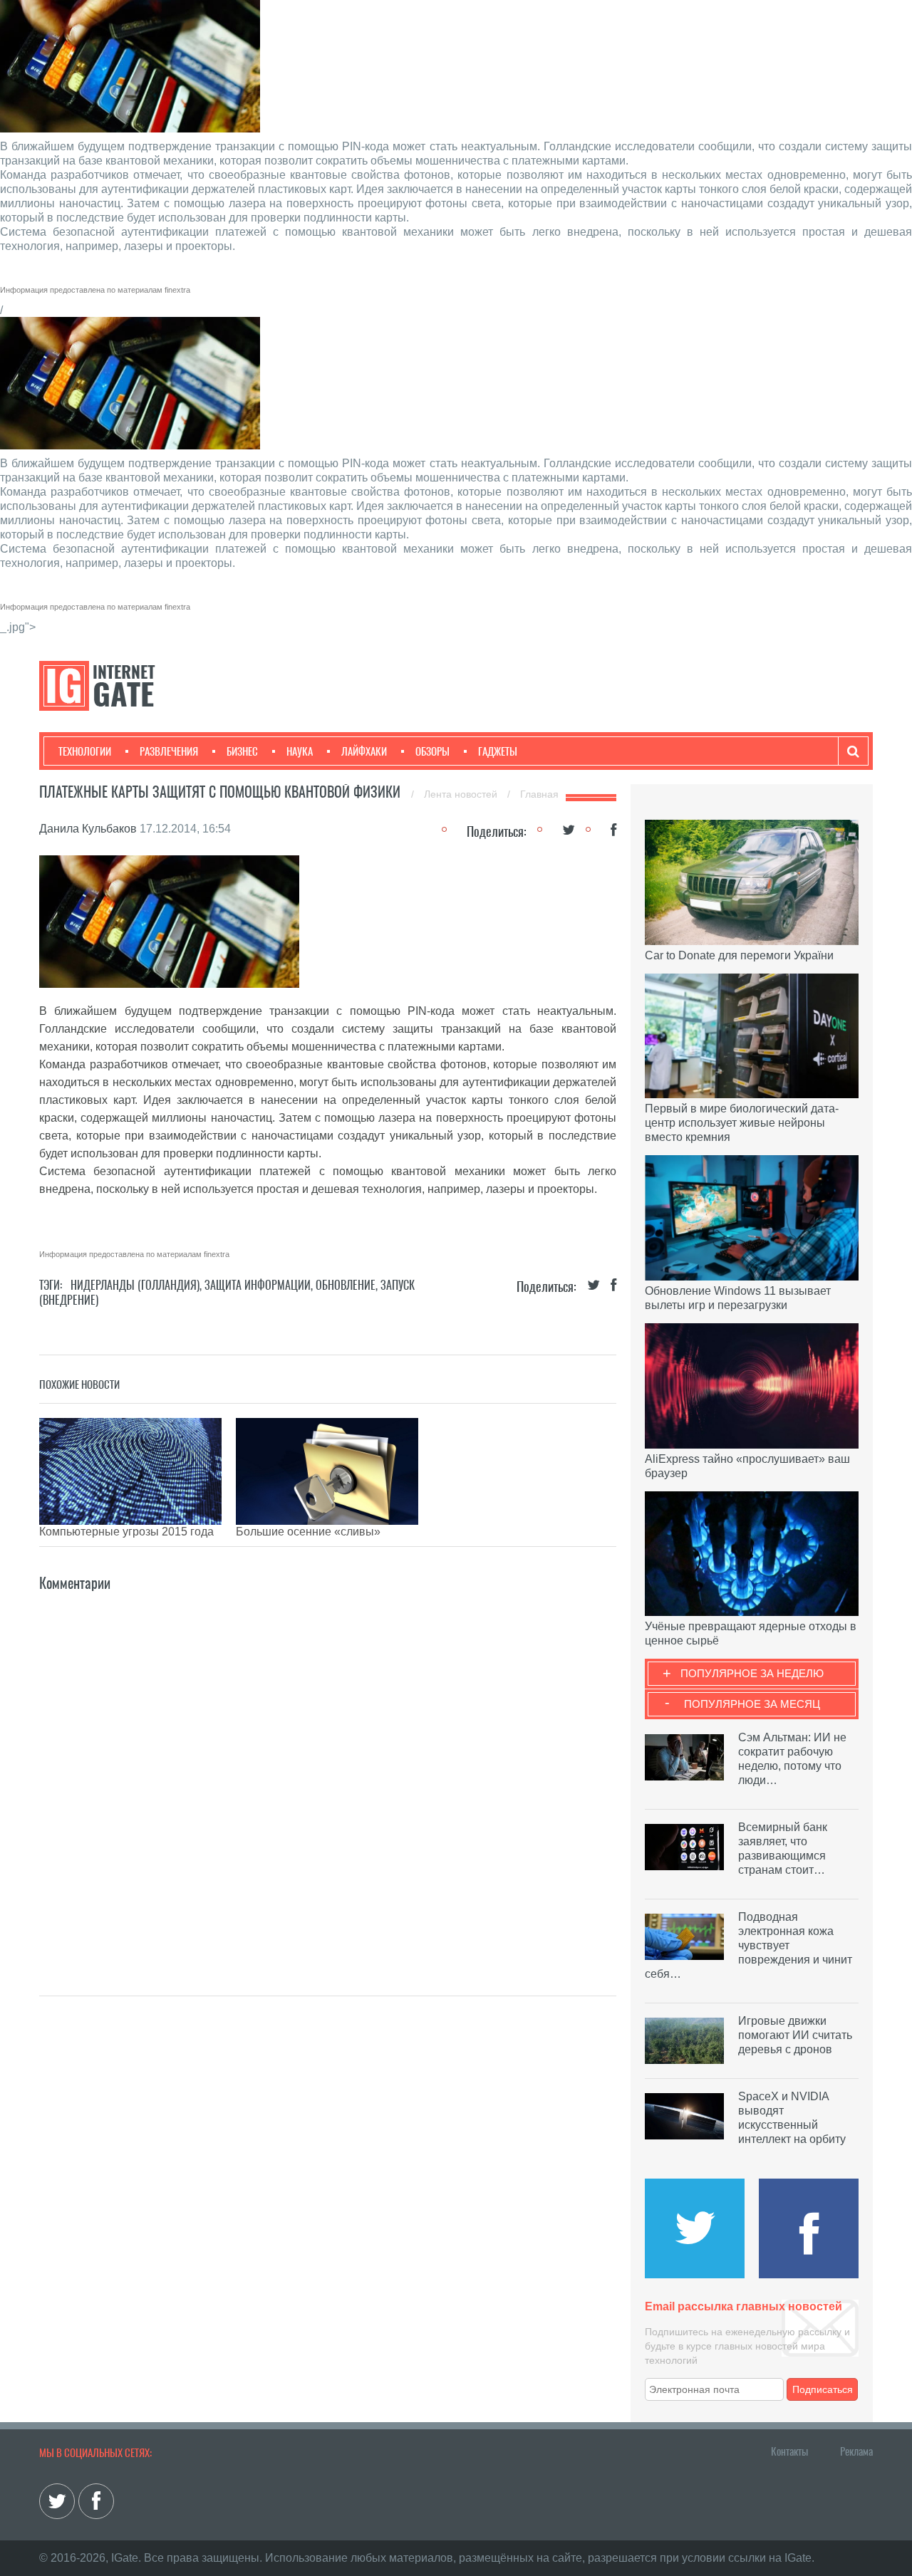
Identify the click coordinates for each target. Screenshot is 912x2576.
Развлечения (169, 751)
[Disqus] (328, 1773)
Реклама (856, 2451)
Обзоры (432, 751)
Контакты (789, 2451)
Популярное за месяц (752, 1704)
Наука (300, 751)
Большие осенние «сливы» (308, 1532)
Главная (539, 794)
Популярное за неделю (752, 1673)
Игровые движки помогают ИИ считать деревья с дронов (795, 2035)
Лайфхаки (364, 751)
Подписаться (823, 2389)
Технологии (85, 751)
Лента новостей (462, 794)
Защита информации (258, 1285)
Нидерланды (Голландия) (135, 1285)
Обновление (346, 1285)
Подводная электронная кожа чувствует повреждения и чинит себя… (748, 1945)
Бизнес (242, 751)
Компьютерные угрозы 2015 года (126, 1532)
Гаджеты (498, 751)
